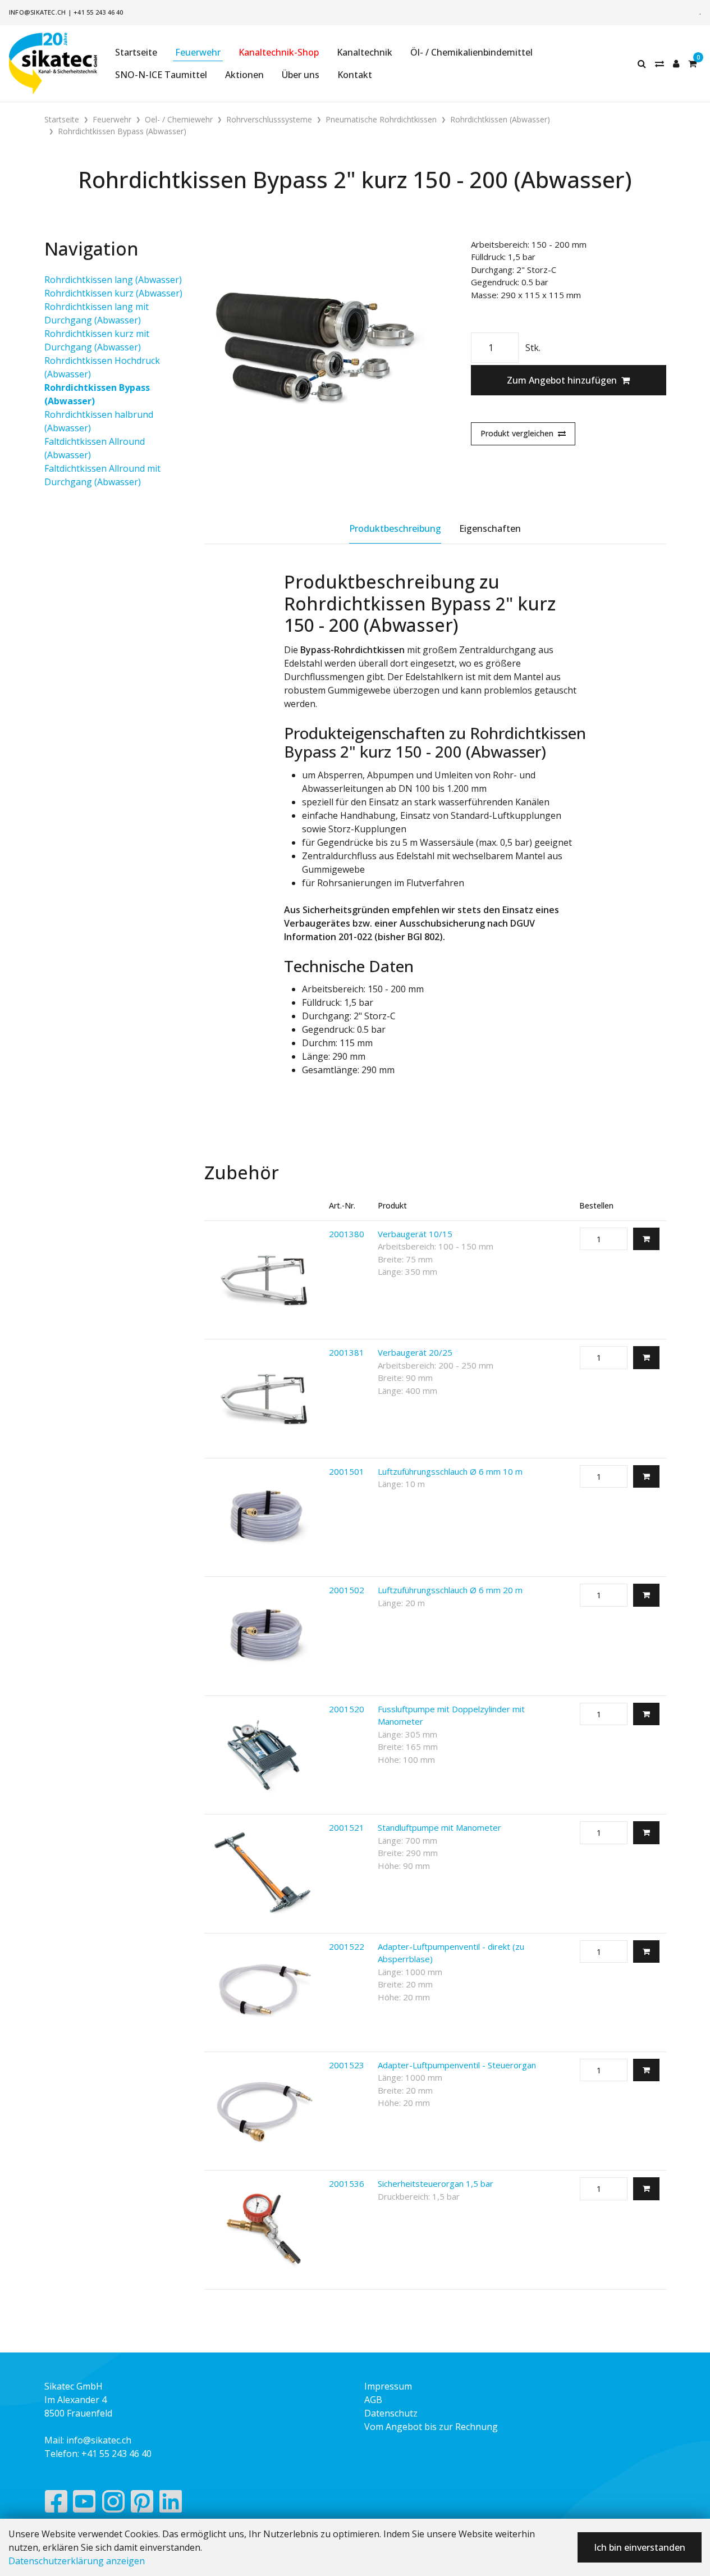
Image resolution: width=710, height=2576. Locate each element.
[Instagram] (113, 2504)
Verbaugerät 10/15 (415, 1234)
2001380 (347, 1234)
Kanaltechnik (365, 52)
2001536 (347, 2183)
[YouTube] (84, 2504)
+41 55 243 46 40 (99, 12)
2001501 (347, 1471)
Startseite (136, 52)
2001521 (347, 1827)
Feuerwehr (198, 52)
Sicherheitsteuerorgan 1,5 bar (436, 2183)
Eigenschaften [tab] (490, 528)
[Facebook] (56, 2504)
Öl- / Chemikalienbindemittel (471, 52)
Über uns (301, 75)
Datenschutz (391, 2413)
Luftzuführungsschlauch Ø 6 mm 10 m (450, 1471)
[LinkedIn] (171, 2504)
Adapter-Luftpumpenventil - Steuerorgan (457, 2065)
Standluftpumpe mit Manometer (439, 1827)
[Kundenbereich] (676, 63)
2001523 (347, 2065)
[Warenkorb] (692, 63)
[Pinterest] (142, 2504)
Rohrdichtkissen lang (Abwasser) (113, 280)
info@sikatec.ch (37, 12)
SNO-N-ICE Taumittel (161, 75)
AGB (373, 2400)
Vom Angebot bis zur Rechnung (431, 2427)
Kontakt (355, 75)
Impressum (388, 2386)
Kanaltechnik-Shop (279, 52)
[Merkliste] (659, 63)
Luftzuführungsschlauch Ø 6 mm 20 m (450, 1590)
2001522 (347, 1946)
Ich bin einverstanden (640, 2547)
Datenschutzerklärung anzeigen (77, 2561)
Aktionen (244, 75)
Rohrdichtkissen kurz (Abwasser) (113, 293)
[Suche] (642, 63)
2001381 (347, 1352)
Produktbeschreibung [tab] (395, 528)
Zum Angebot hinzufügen (562, 380)
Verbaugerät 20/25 (415, 1352)
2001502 (347, 1590)
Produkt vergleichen (517, 433)
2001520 (347, 1709)
